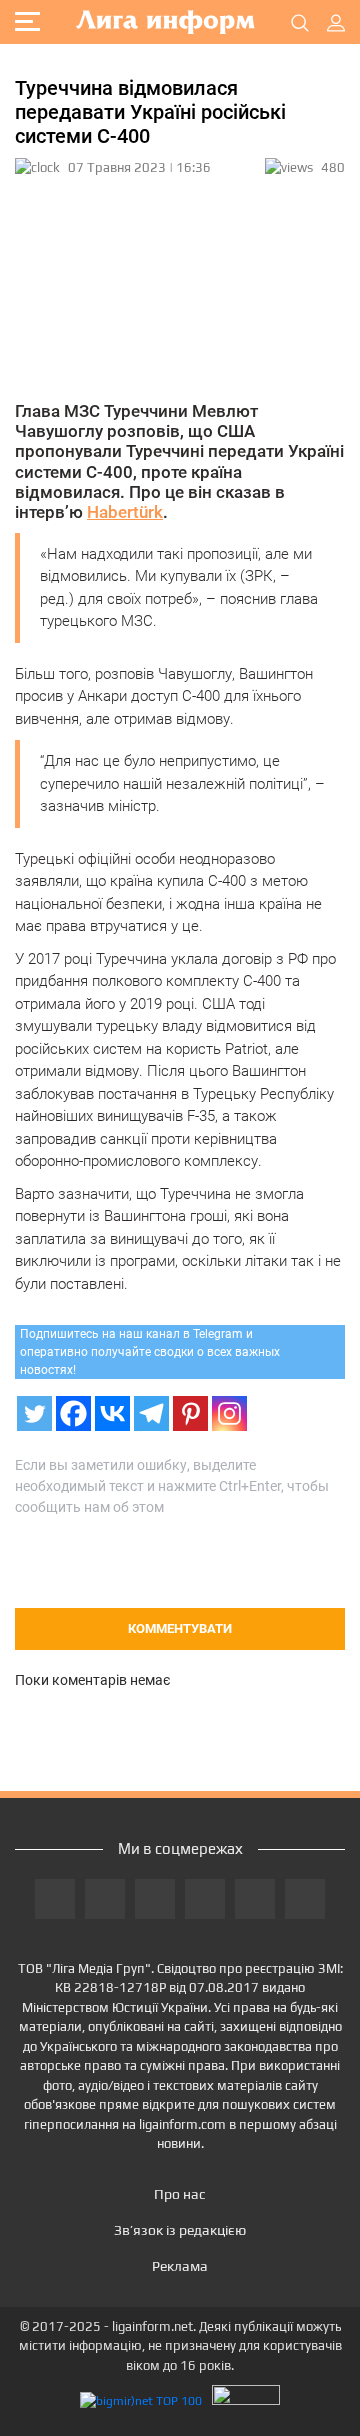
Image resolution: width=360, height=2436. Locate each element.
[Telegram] (151, 1413)
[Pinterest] (190, 1413)
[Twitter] (34, 1413)
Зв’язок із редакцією (180, 2230)
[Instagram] (229, 1413)
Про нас (180, 2194)
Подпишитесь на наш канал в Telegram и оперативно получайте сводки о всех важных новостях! (150, 1352)
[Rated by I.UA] (246, 2400)
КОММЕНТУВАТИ (180, 1628)
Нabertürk (125, 512)
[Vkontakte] (112, 1413)
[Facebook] (73, 1413)
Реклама (180, 2266)
